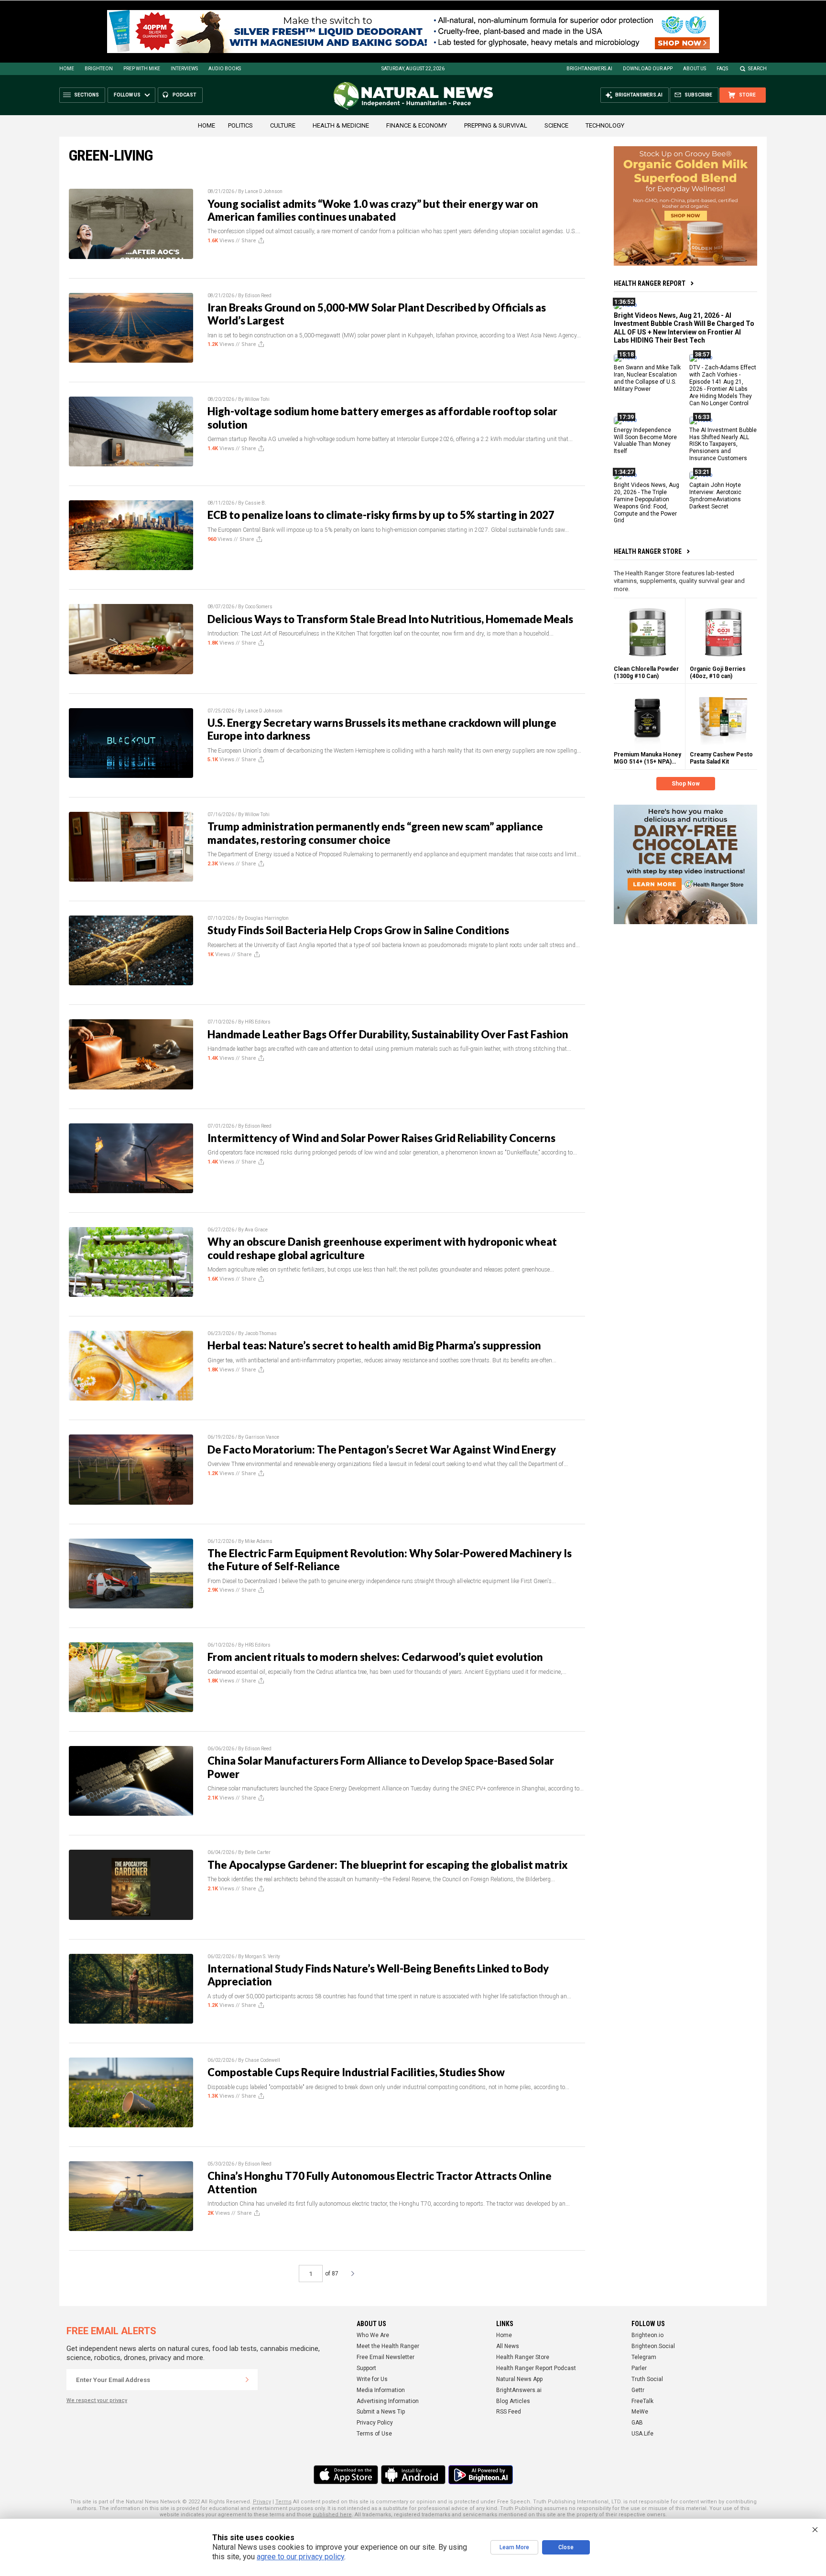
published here (332, 2515)
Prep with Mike (142, 69)
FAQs (722, 69)
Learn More (514, 2547)
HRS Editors (258, 1022)
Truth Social (647, 2379)
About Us (695, 69)
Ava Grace (256, 1230)
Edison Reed (258, 296)
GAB (637, 2423)
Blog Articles (513, 2401)
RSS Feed (509, 2412)
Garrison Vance (262, 1437)
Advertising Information (388, 2401)
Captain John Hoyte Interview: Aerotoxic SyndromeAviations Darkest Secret (715, 496)
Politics (240, 125)
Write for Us (372, 2379)
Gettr (638, 2390)
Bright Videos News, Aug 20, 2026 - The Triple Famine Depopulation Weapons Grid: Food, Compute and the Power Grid (647, 503)
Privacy (262, 2502)
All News (508, 2346)
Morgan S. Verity (262, 1956)
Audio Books (225, 69)
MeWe (640, 2412)
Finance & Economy (417, 125)
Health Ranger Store (648, 551)
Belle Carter (258, 1852)
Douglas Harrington (267, 918)
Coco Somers (259, 607)
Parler (639, 2368)
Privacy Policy (375, 2423)
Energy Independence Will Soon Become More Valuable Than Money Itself (645, 440)
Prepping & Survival (496, 125)
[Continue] (247, 2380)
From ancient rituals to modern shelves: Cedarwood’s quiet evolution (375, 1657)
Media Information (381, 2390)
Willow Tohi (257, 399)
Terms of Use (374, 2434)
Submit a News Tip (381, 2412)
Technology (605, 125)
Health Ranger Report (650, 283)
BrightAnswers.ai (589, 69)
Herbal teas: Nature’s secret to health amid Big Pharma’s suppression (374, 1345)
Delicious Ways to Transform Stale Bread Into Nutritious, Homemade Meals (390, 619)
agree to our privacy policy (300, 2557)
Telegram (644, 2357)
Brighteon (99, 69)
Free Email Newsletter (386, 2357)
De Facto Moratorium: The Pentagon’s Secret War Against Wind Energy (382, 1450)
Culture (283, 125)
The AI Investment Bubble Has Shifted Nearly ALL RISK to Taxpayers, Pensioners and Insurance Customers (723, 444)
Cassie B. (255, 503)
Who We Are (373, 2335)
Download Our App (648, 69)
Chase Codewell (262, 2060)
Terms (283, 2502)
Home (67, 69)
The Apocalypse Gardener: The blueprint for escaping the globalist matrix (388, 1865)
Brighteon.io (647, 2335)
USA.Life (642, 2434)
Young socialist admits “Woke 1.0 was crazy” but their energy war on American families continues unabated (373, 210)
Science (556, 125)
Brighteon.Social (653, 2346)
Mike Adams (259, 1541)
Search (757, 69)
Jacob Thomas (261, 1333)
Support (366, 2368)
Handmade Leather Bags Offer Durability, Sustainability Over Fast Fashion (388, 1034)
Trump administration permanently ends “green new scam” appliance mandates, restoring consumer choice (375, 833)
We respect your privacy (97, 2400)
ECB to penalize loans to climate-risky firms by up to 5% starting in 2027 (381, 515)
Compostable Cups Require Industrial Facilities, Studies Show (356, 2072)
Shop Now (686, 784)
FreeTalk (642, 2401)
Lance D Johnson (264, 191)
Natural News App (519, 2379)
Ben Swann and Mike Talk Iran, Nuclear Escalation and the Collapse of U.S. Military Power (647, 378)
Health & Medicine (341, 125)
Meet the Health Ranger (388, 2346)
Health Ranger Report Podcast (536, 2368)
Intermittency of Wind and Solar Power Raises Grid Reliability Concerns (381, 1138)
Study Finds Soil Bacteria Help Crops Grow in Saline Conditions (358, 930)
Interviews (184, 69)
